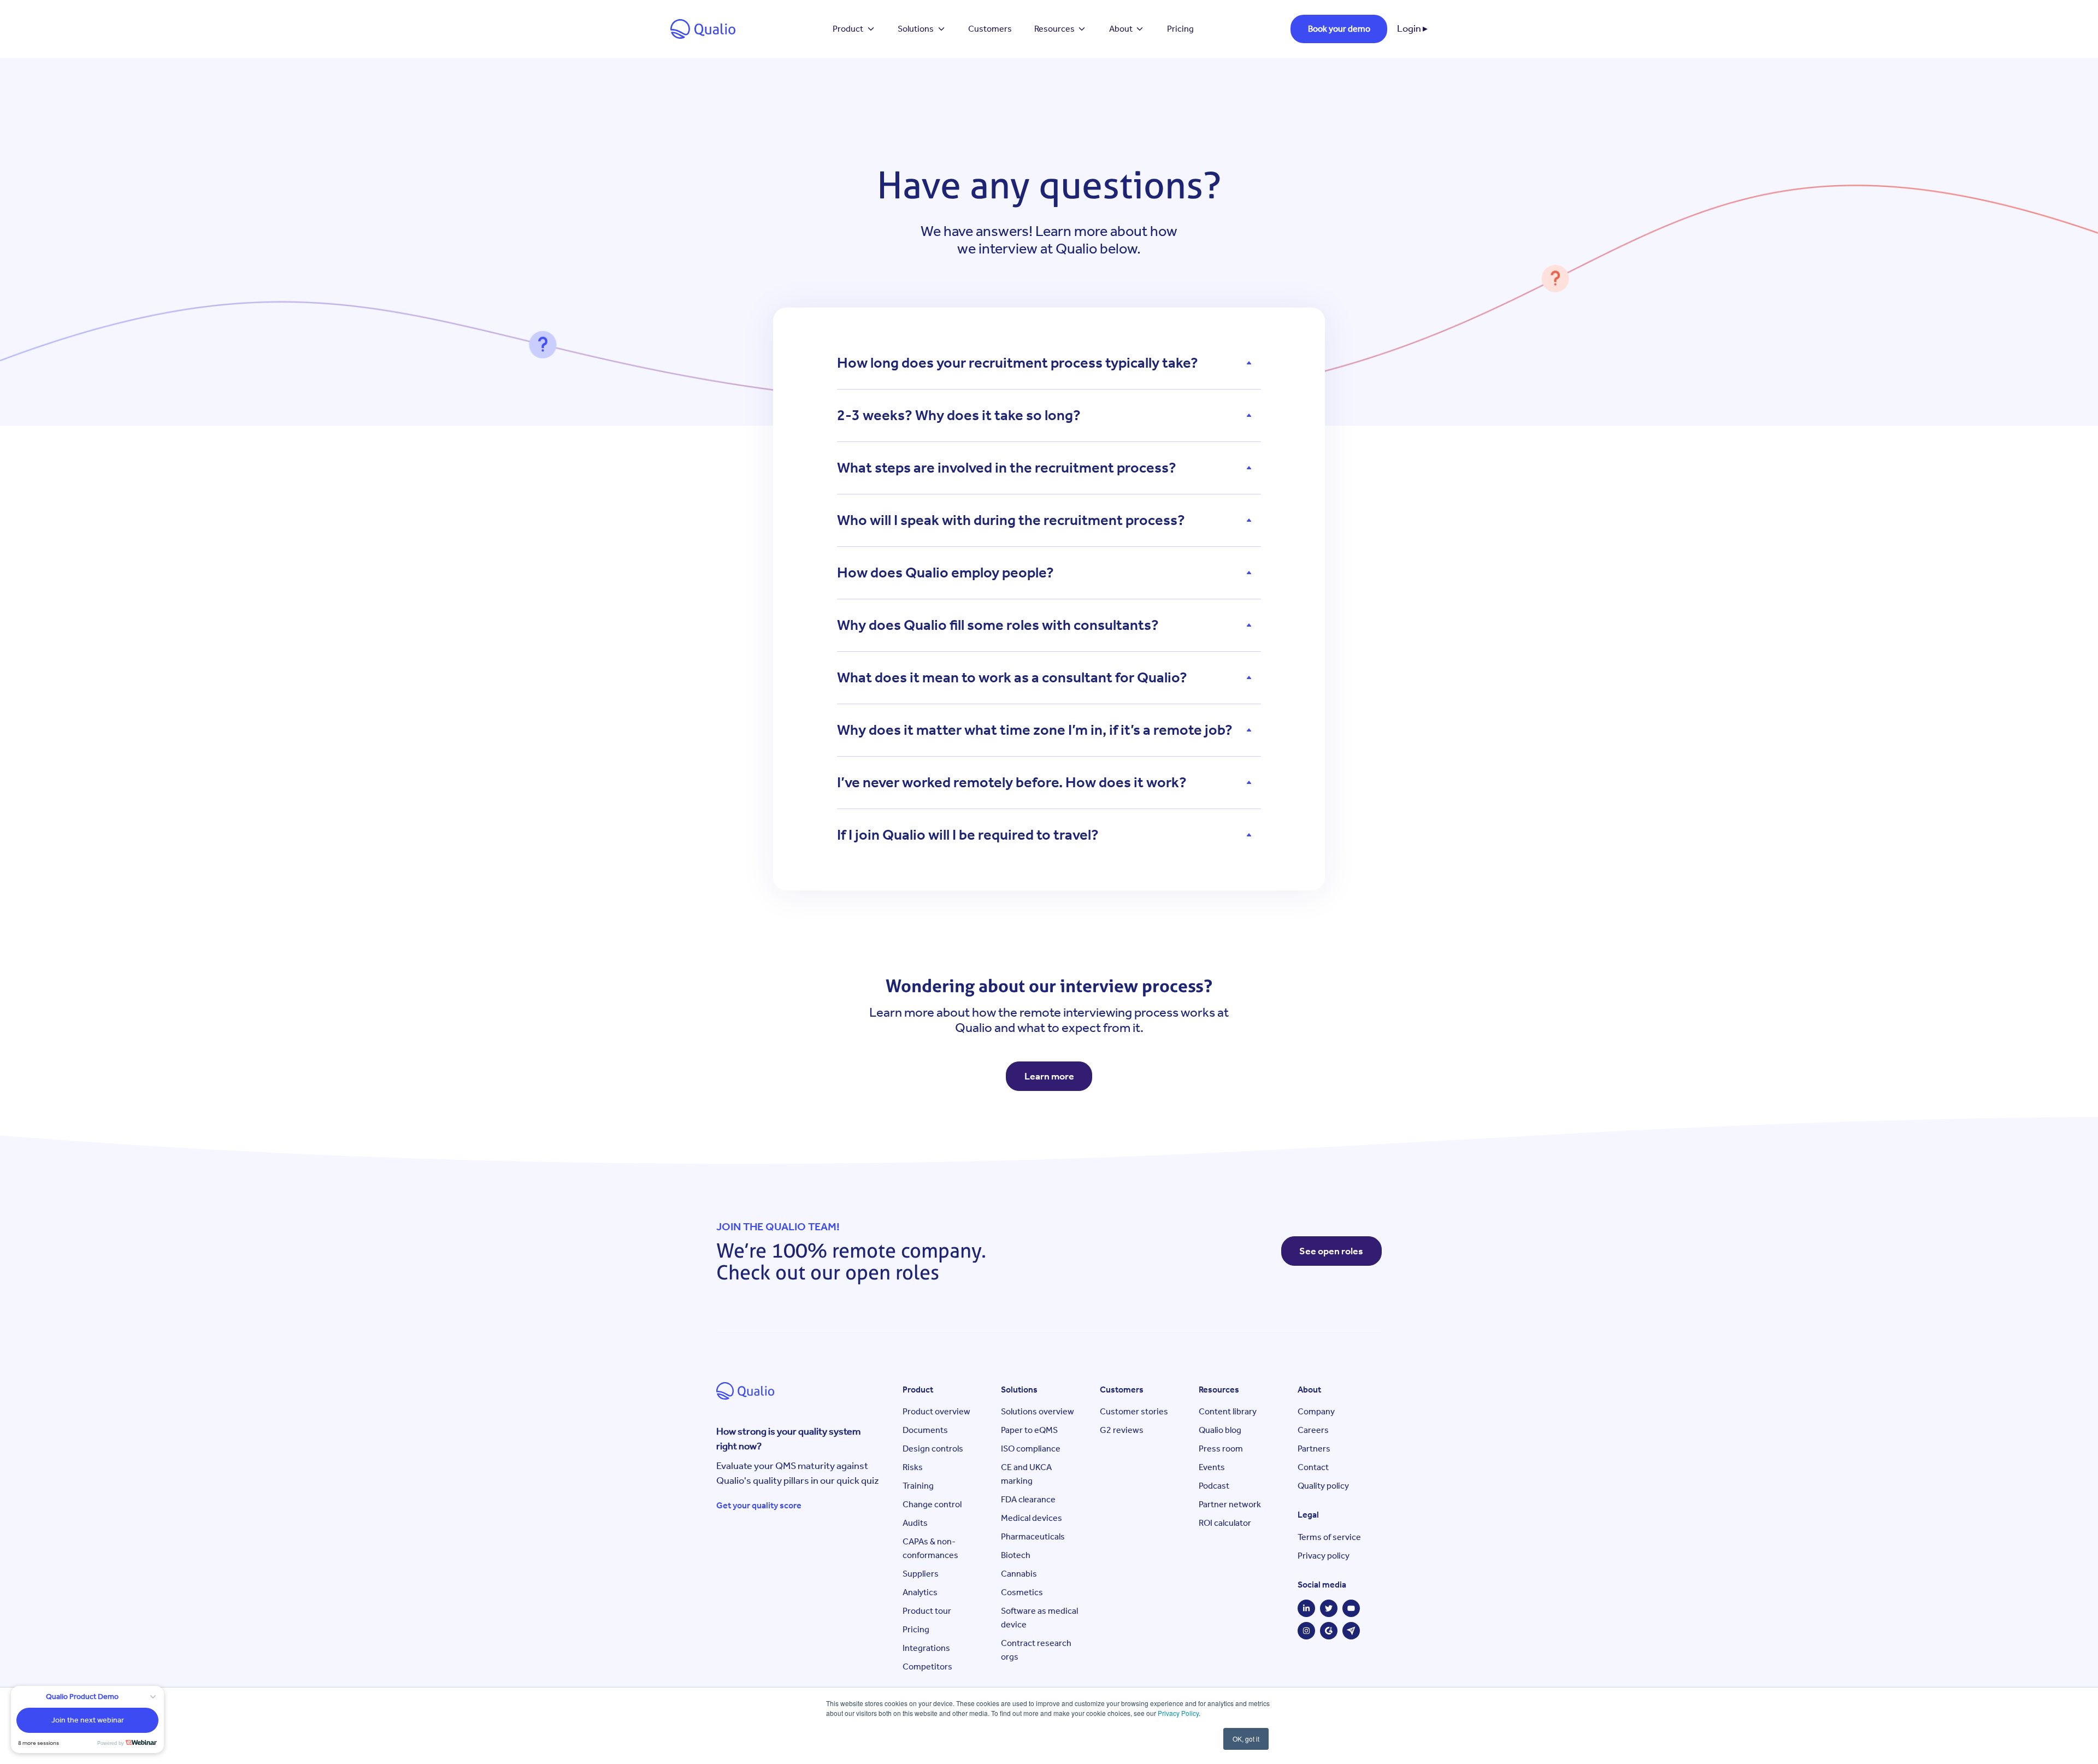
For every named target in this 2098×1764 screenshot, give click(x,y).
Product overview (936, 1411)
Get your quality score (759, 1505)
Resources (1054, 29)
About (1121, 29)
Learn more (1049, 1076)
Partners (1314, 1449)
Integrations (926, 1648)
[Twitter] (1329, 1608)
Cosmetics (1022, 1592)
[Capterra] (1351, 1631)
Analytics (920, 1592)
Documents (925, 1430)
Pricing (1180, 29)
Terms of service (1329, 1537)
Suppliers (921, 1574)
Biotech (1016, 1555)
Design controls (933, 1449)
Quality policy (1323, 1486)
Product (848, 29)
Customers (990, 29)
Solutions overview (1038, 1411)
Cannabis (1019, 1574)
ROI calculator (1225, 1523)
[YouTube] (1351, 1608)
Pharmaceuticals (1033, 1536)
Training (918, 1486)
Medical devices (1032, 1518)
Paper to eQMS (1029, 1430)
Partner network (1230, 1504)
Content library (1228, 1411)
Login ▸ (1412, 28)
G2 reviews (1122, 1430)
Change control (932, 1504)
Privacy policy (1324, 1556)
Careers (1313, 1430)
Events (1212, 1467)
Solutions (916, 29)
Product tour (927, 1611)
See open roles (1331, 1251)
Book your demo (1339, 29)
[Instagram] (1306, 1631)
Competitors (927, 1666)
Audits (915, 1523)
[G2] (1329, 1631)
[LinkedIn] (1306, 1608)
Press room (1221, 1449)
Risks (913, 1467)
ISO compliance (1031, 1449)
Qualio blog (1220, 1430)
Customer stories (1134, 1411)
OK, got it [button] (1246, 1739)
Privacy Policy (1178, 1713)
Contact (1313, 1467)
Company (1316, 1411)
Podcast (1214, 1486)
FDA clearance (1028, 1499)
